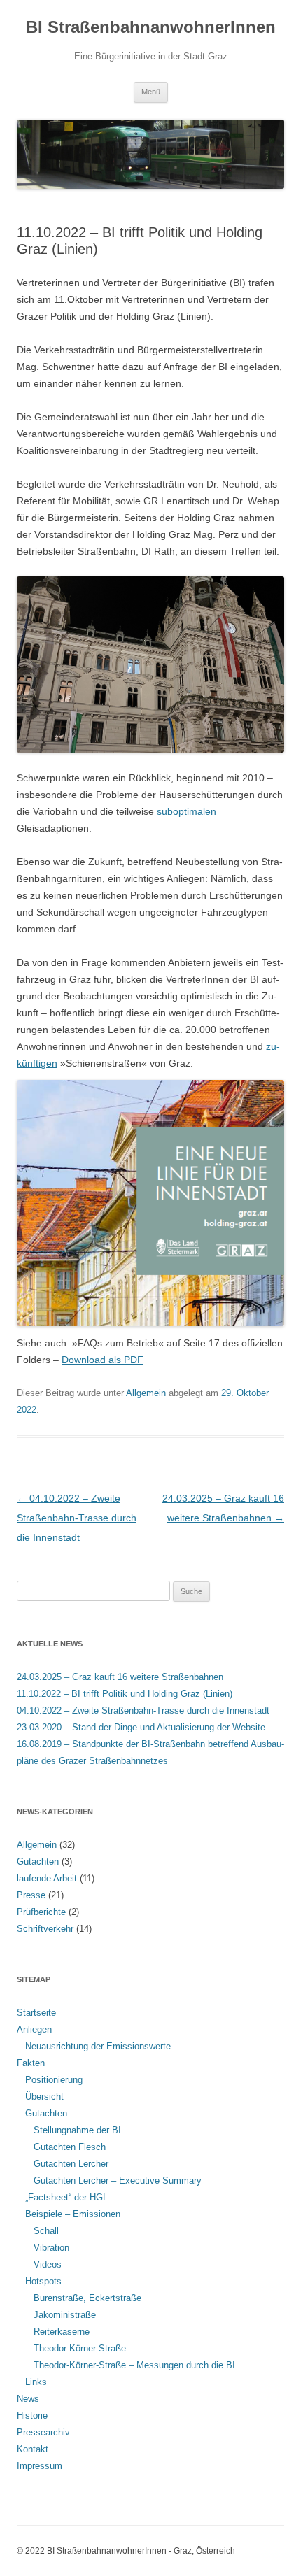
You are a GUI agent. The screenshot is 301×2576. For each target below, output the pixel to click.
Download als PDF (103, 1360)
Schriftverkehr (45, 1929)
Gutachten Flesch (70, 2147)
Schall (46, 2231)
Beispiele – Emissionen (73, 2214)
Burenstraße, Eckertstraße (87, 2298)
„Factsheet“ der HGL (66, 2197)
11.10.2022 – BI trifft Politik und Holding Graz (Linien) (125, 1694)
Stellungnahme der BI (77, 2130)
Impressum (40, 2466)
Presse (31, 1895)
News (28, 2399)
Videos (48, 2264)
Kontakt (33, 2449)
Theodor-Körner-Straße (80, 2348)
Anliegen (34, 2029)
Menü (151, 92)
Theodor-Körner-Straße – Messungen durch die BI (134, 2365)
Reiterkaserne (62, 2332)
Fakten (31, 2063)
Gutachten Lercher (71, 2164)
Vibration (51, 2248)
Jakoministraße (65, 2315)
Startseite (36, 2013)
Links (36, 2382)
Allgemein (146, 1393)
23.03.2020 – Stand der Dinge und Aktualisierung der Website (141, 1727)
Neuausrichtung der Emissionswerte (98, 2046)
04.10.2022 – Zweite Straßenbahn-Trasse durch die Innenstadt (77, 1518)
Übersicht (44, 2097)
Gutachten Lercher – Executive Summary (118, 2180)
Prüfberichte (41, 1912)
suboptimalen (187, 811)
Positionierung (54, 2080)
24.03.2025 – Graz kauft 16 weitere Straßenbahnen (120, 1677)
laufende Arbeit (47, 1878)
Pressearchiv (43, 2432)
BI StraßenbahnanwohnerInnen (151, 27)
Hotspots (43, 2281)
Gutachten (38, 1862)
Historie (32, 2415)
